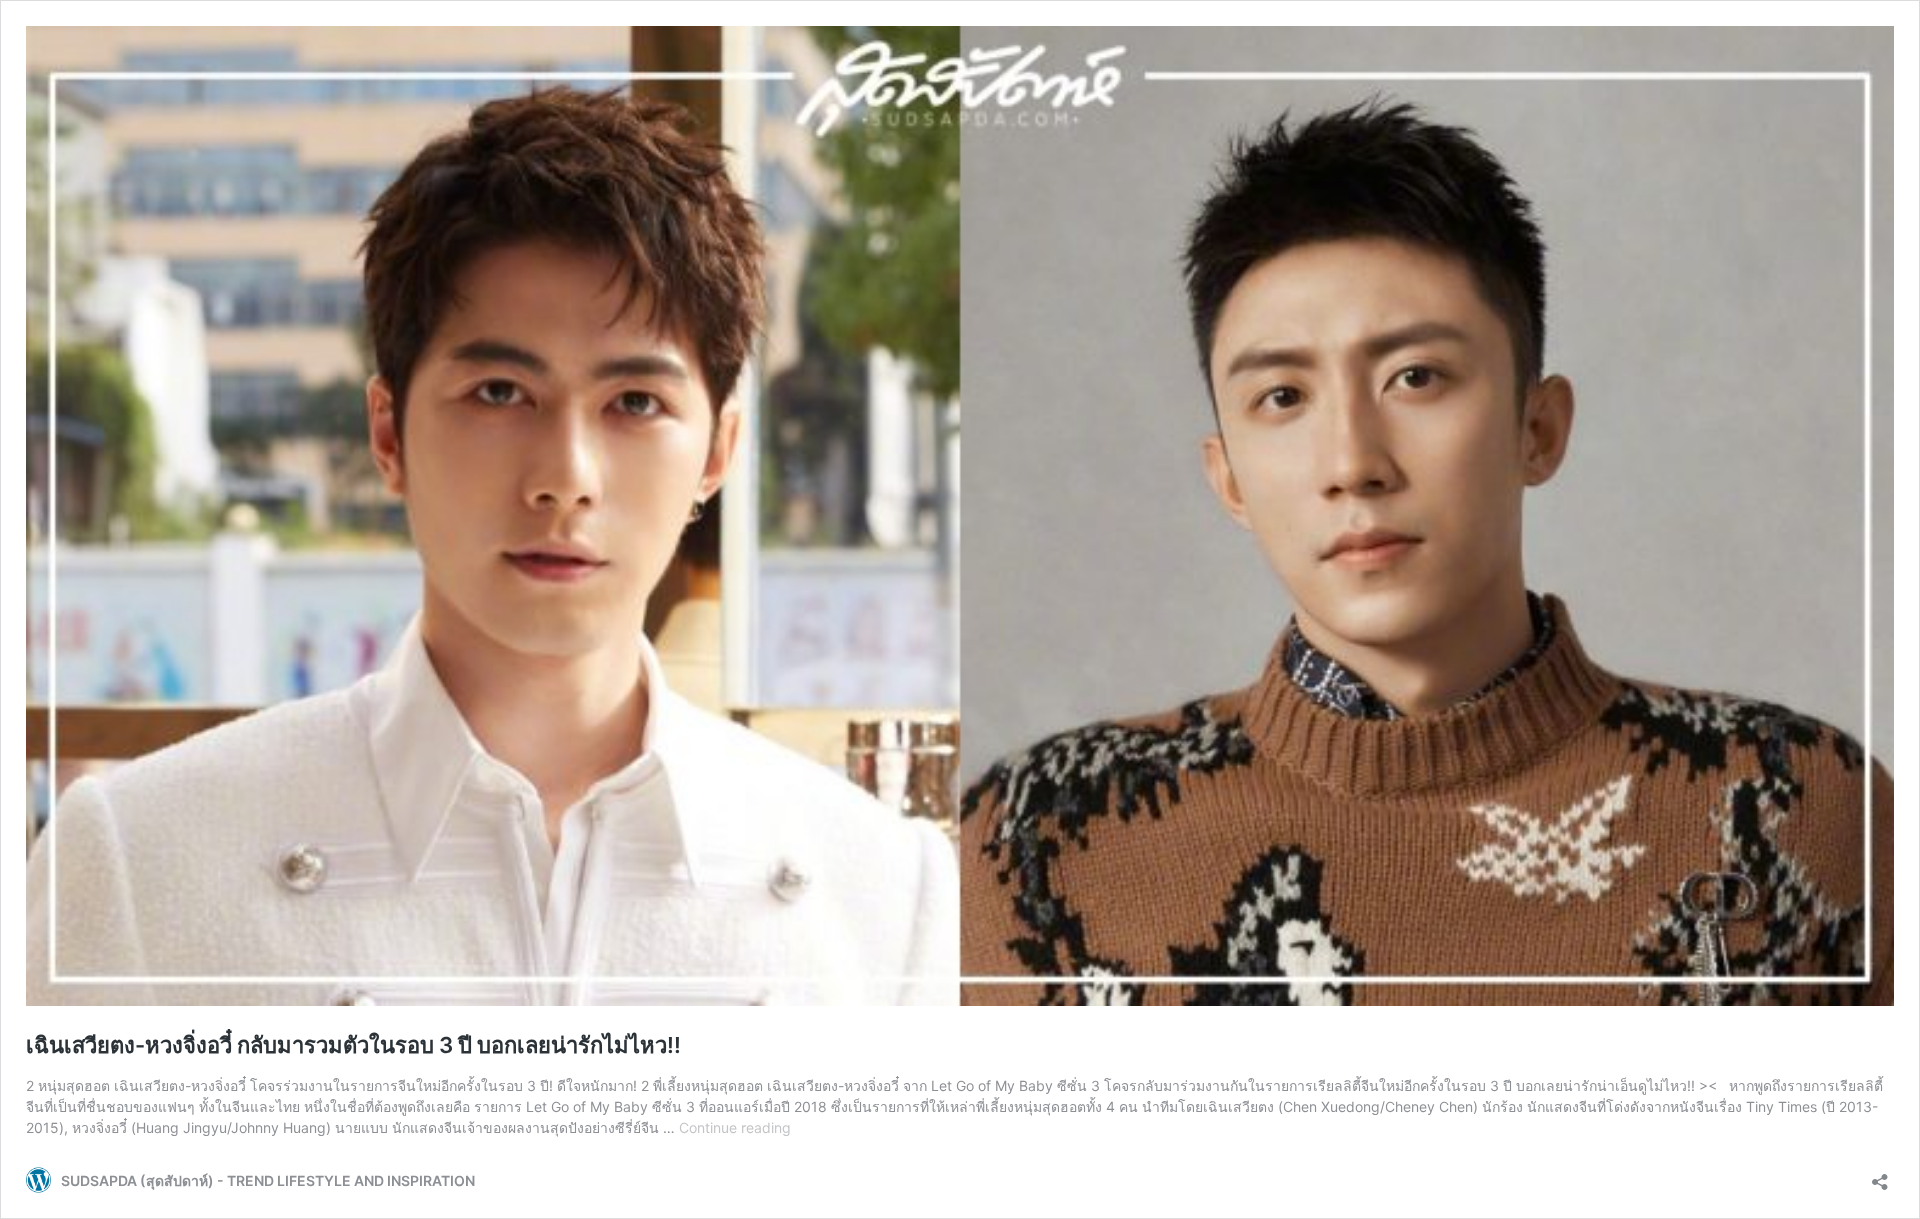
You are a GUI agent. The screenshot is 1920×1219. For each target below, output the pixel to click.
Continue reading (735, 1127)
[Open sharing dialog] (1880, 1175)
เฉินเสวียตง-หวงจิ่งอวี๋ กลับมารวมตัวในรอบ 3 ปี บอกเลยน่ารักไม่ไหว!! (353, 1045)
